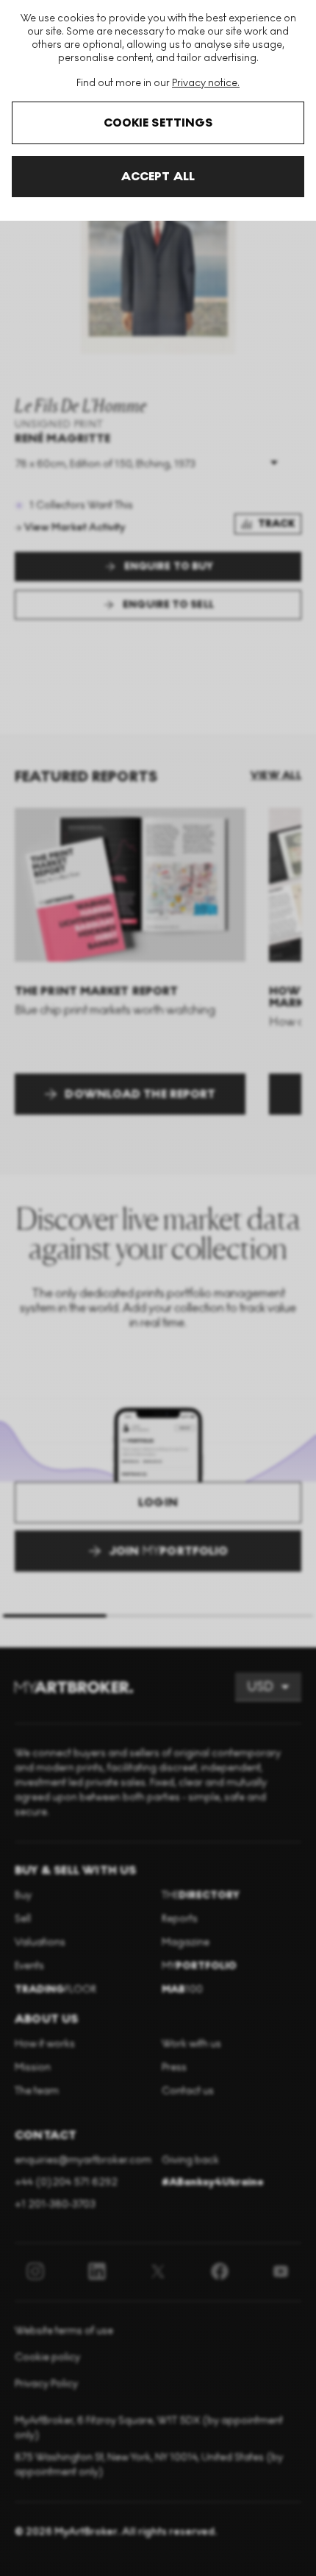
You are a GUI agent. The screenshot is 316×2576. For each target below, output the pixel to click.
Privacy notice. (206, 83)
